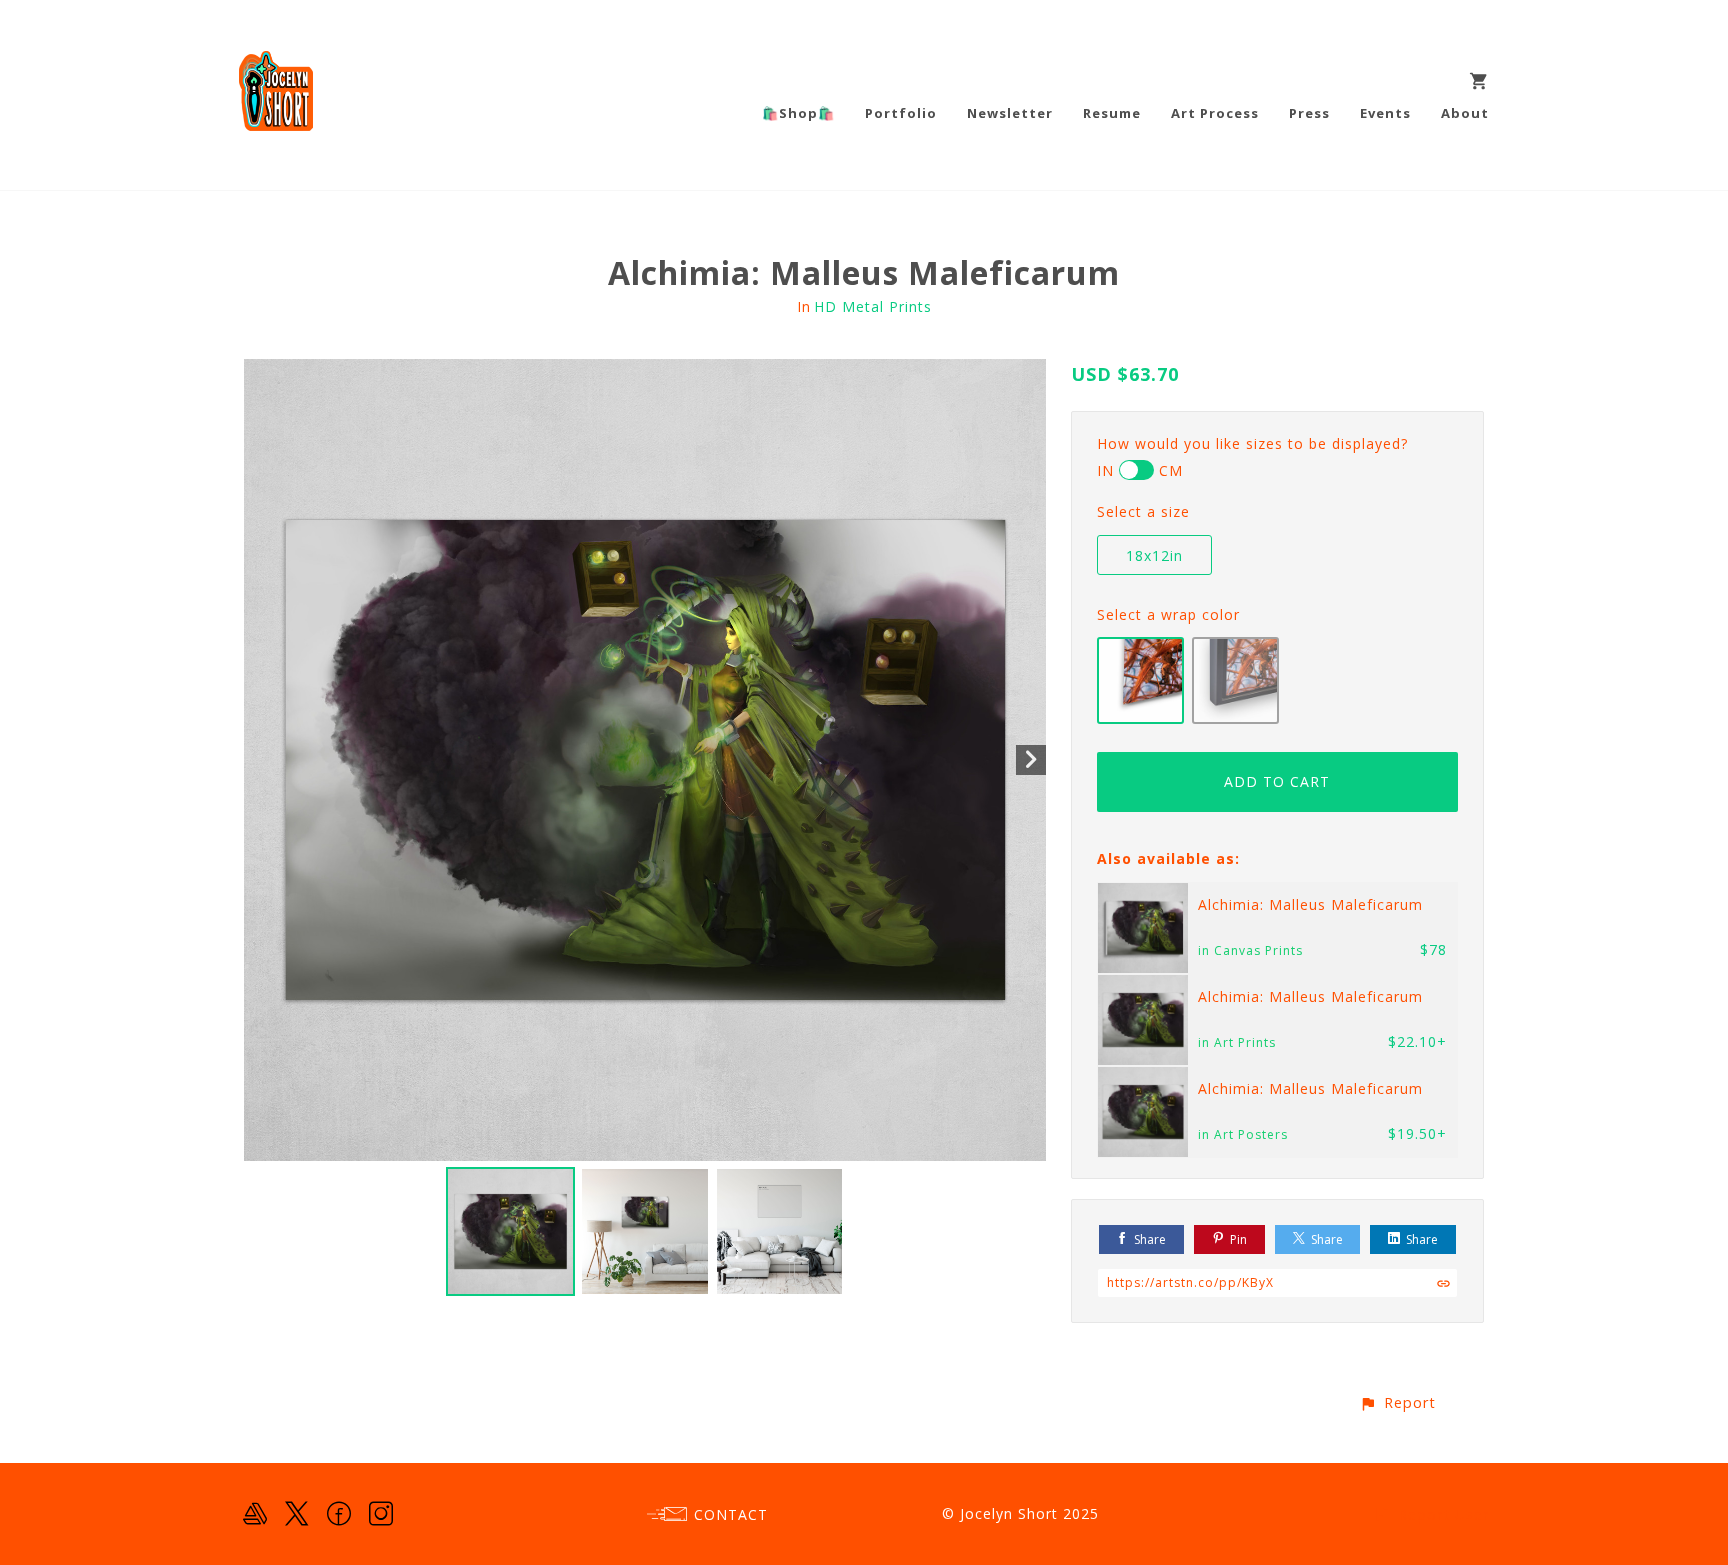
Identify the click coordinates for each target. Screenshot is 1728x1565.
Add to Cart (1277, 781)
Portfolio (901, 113)
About (1465, 113)
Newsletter (1010, 113)
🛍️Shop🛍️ (798, 113)
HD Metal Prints (873, 306)
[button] (1397, 1402)
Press (1309, 113)
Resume (1112, 113)
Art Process (1215, 113)
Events (1385, 113)
